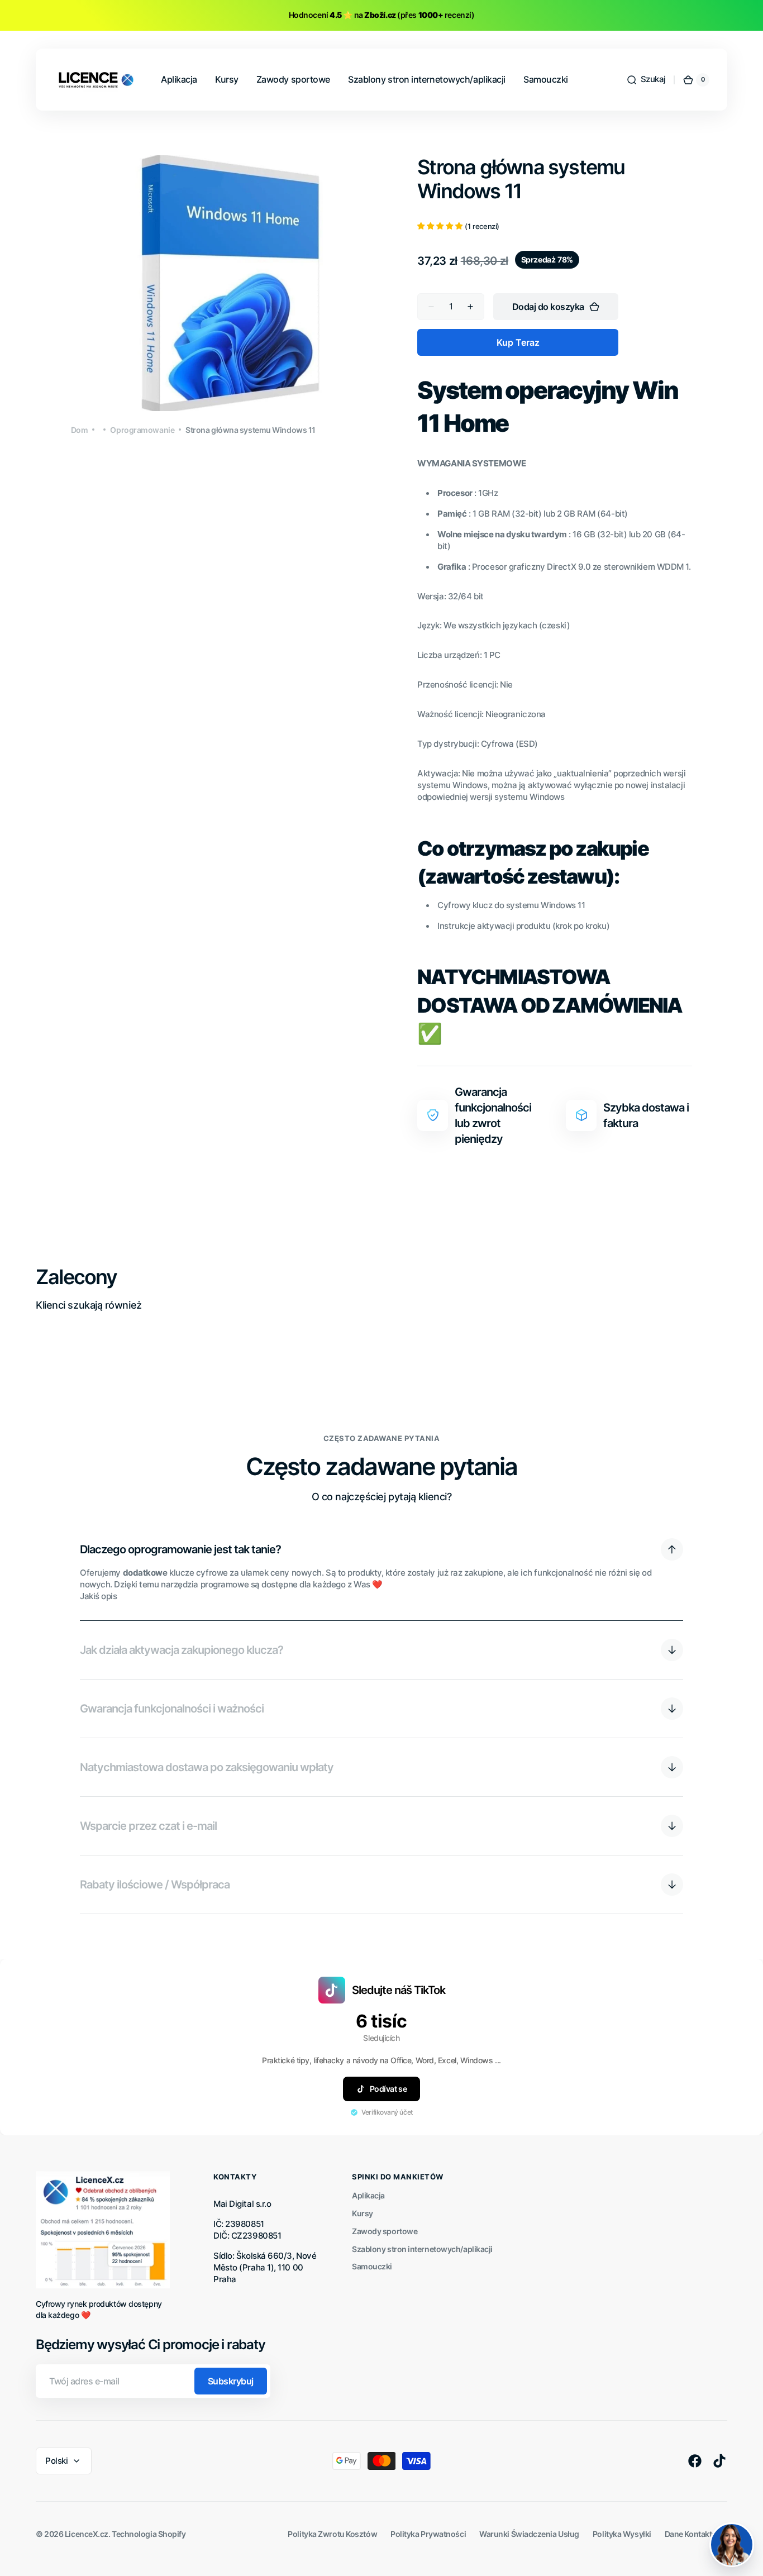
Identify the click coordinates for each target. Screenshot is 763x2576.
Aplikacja (368, 2195)
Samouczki (372, 2266)
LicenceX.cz (87, 2534)
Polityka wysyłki (622, 2534)
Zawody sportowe (385, 2231)
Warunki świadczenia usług (529, 2534)
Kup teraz (518, 342)
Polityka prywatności (428, 2534)
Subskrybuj (231, 2381)
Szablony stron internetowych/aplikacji (422, 2249)
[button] (646, 80)
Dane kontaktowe (696, 2534)
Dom (80, 430)
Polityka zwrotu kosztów (332, 2534)
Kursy (363, 2213)
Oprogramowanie (142, 430)
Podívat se (388, 2089)
